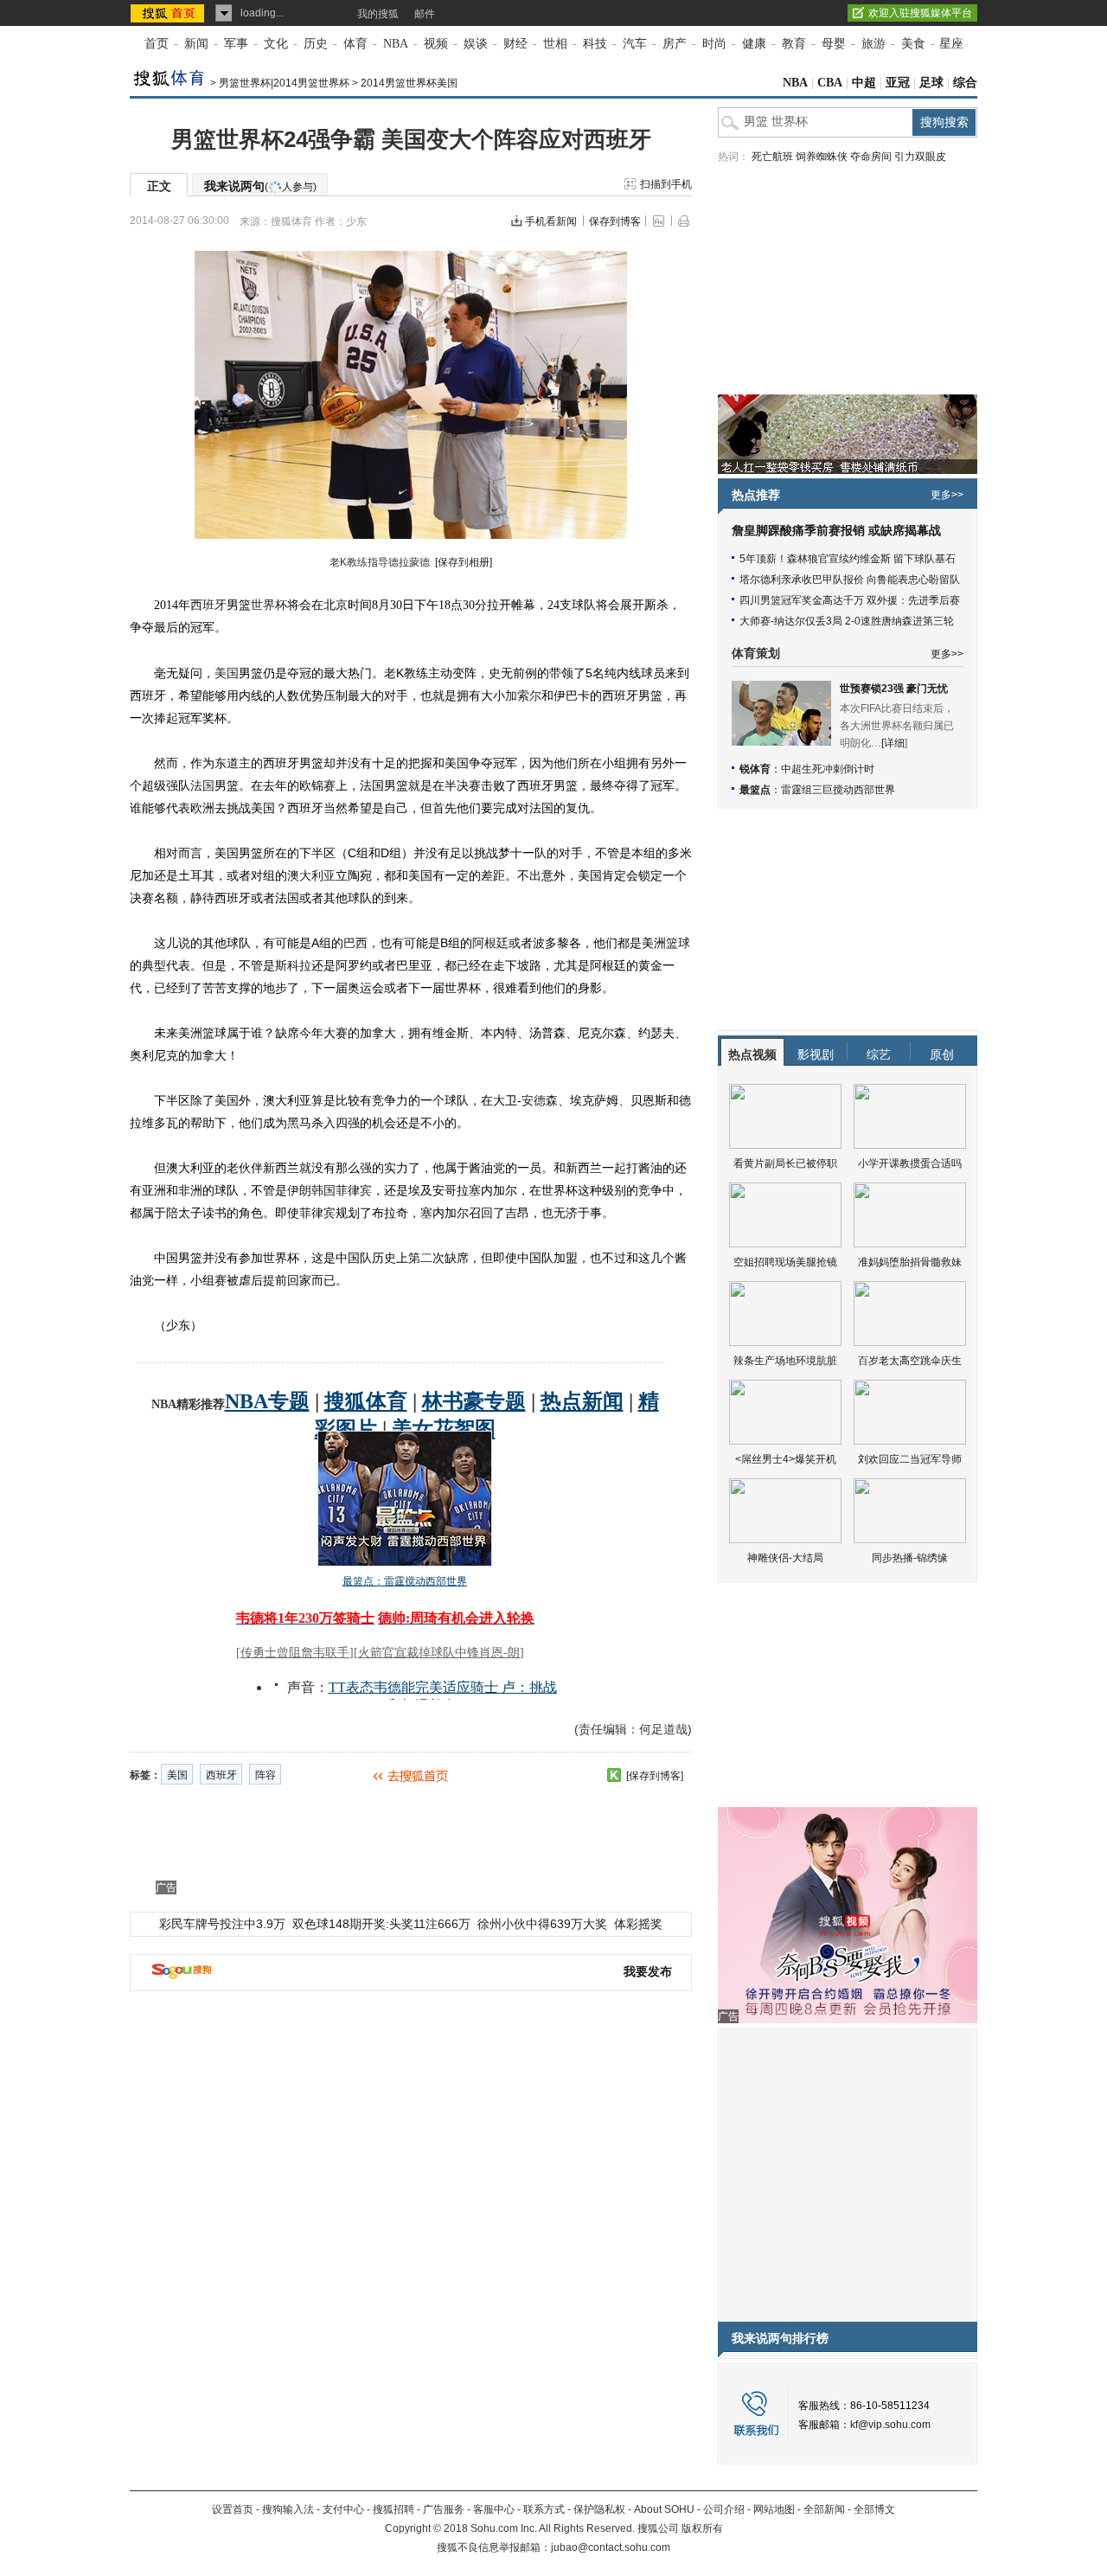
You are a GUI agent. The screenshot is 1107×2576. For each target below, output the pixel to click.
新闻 (196, 44)
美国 (227, 673)
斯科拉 (293, 965)
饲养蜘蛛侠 (822, 157)
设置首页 (233, 2509)
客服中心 (494, 2509)
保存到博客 (615, 221)
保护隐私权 (599, 2509)
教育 (794, 44)
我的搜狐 (378, 14)
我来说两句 (260, 186)
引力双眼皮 (920, 157)
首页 (157, 44)
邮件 (425, 14)
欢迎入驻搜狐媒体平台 (920, 13)
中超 (864, 83)
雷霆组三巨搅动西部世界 (838, 790)
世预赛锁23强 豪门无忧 (894, 689)
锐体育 (755, 769)
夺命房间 (871, 157)
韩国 (323, 1190)
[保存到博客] (655, 1776)
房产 (675, 44)
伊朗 (299, 1190)
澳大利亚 (311, 875)
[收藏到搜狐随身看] (614, 1775)
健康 (754, 44)
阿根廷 (490, 943)
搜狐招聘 (394, 2509)
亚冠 (898, 83)
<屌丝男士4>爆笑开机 (786, 1459)
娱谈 (476, 44)
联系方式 (544, 2509)
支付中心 (343, 2509)
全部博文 (874, 2509)
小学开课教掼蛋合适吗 (910, 1163)
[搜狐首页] (169, 13)
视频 (436, 44)
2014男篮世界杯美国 (409, 83)
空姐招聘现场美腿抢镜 (785, 1262)
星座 (951, 44)
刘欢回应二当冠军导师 (910, 1459)
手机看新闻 (551, 221)
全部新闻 (824, 2509)
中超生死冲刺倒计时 (828, 769)
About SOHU (664, 2509)
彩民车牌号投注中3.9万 (222, 1924)
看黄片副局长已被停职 (785, 1163)
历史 (316, 44)
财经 (515, 44)
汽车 (635, 44)
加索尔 (523, 695)
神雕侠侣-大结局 (785, 1558)
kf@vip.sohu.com (890, 2425)
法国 (202, 785)
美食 (913, 44)
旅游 (873, 44)
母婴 (834, 44)
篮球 (678, 943)
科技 (595, 44)
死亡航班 (772, 157)
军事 (236, 44)
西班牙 (208, 605)
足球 (931, 83)
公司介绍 (724, 2509)
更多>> (947, 495)
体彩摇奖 (638, 1924)
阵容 (266, 1775)
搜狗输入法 (288, 2509)
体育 (355, 44)
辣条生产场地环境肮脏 (785, 1361)
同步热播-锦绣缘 (910, 1558)
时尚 (714, 44)
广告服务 (444, 2509)
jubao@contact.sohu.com (611, 2547)
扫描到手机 (666, 184)
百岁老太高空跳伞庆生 (910, 1361)
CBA (830, 83)
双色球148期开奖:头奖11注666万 (381, 1924)
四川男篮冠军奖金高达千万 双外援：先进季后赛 (850, 600)
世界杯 (269, 605)
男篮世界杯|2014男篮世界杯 (284, 83)
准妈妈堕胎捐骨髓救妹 (910, 1262)
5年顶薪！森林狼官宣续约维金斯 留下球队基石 (848, 559)
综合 (965, 83)
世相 (555, 44)
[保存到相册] (464, 562)
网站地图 (774, 2509)
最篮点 (755, 790)
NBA (396, 44)
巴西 (355, 943)
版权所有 (702, 2528)
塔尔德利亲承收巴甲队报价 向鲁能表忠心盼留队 (850, 580)
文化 (276, 44)
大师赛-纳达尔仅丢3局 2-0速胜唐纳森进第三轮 (847, 621)
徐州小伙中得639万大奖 (542, 1924)
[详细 (893, 743)
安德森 (540, 1100)
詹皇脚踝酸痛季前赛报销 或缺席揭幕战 (836, 531)
